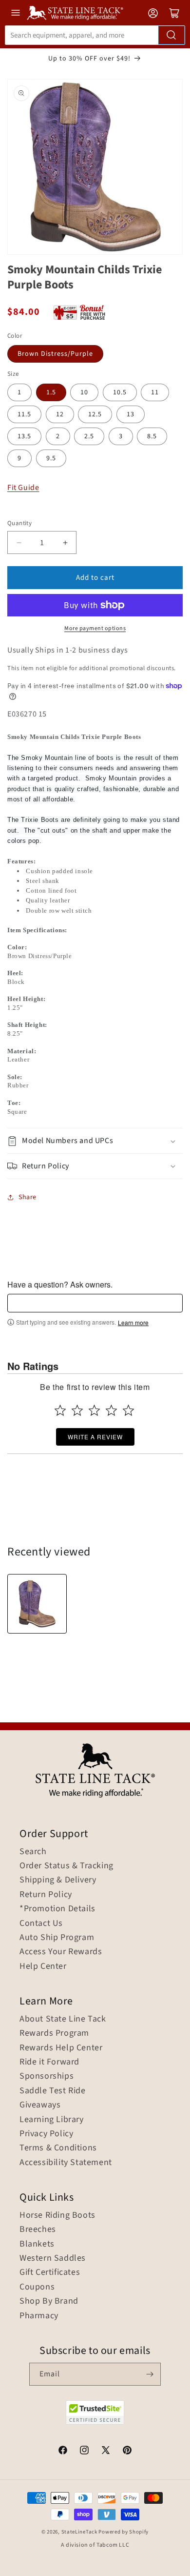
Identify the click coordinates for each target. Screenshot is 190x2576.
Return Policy (46, 1895)
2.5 (89, 436)
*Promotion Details (57, 1909)
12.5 (95, 414)
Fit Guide (23, 488)
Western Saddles (53, 2258)
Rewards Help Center (61, 2048)
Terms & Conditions (58, 2148)
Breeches (38, 2229)
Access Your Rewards (61, 1952)
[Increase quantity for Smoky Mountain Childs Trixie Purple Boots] (65, 542)
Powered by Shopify (123, 2532)
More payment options (95, 628)
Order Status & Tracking (66, 1866)
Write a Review (95, 1437)
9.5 (51, 458)
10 (84, 392)
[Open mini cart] (174, 13)
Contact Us (41, 1923)
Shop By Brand (49, 2301)
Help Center (43, 1966)
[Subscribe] (150, 2374)
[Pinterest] (127, 2452)
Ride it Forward (49, 2062)
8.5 (152, 436)
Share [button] (28, 1197)
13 (131, 414)
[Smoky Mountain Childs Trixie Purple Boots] (37, 1604)
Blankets (37, 2244)
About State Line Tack (63, 2019)
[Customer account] (153, 13)
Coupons (37, 2287)
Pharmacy (39, 2316)
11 (155, 392)
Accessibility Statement (66, 2163)
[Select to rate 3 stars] (94, 1410)
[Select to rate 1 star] (60, 1410)
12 (60, 414)
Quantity (19, 523)
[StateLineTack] (75, 13)
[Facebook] (63, 2452)
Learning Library (52, 2120)
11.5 (24, 414)
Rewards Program (54, 2033)
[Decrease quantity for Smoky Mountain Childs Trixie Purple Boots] (19, 542)
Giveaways (40, 2105)
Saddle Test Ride (53, 2091)
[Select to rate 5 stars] (128, 1410)
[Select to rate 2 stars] (77, 1410)
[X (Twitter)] (106, 2452)
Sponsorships (47, 2076)
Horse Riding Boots (57, 2215)
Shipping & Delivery (58, 1880)
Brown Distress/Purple (55, 354)
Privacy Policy (46, 2134)
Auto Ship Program (57, 1938)
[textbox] (95, 1303)
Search (33, 1852)
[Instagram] (84, 2452)
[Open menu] (16, 13)
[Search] (171, 35)
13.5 (24, 436)
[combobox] (95, 35)
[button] (95, 1141)
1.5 (51, 392)
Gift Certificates (50, 2272)
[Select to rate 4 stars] (111, 1410)
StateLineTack (79, 2532)
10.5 (120, 392)
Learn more (133, 1323)
